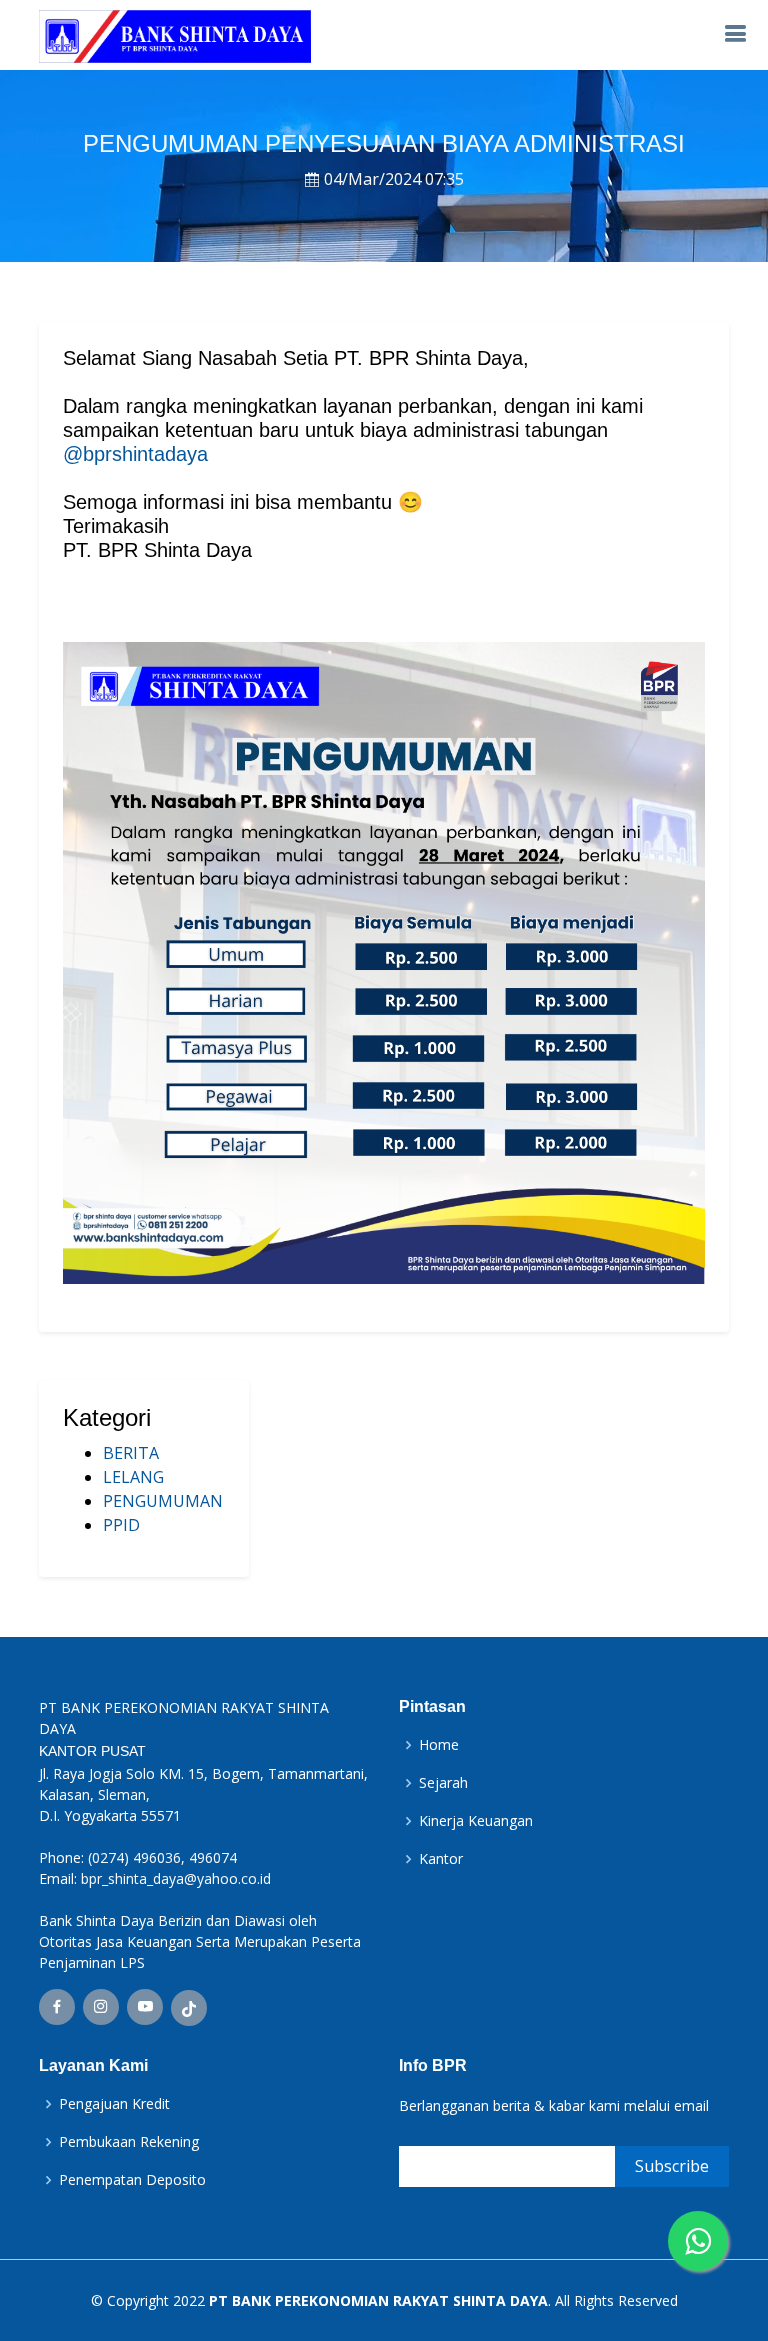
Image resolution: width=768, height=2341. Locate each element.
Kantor (441, 1859)
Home (439, 1745)
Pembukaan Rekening (129, 2142)
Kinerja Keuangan (476, 1821)
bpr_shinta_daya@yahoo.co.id (176, 1878)
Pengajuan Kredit (114, 2104)
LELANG (133, 1477)
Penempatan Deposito (132, 2180)
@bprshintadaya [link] (135, 454)
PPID (121, 1525)
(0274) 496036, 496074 (162, 1857)
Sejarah (443, 1783)
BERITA (131, 1453)
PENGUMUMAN (163, 1501)
